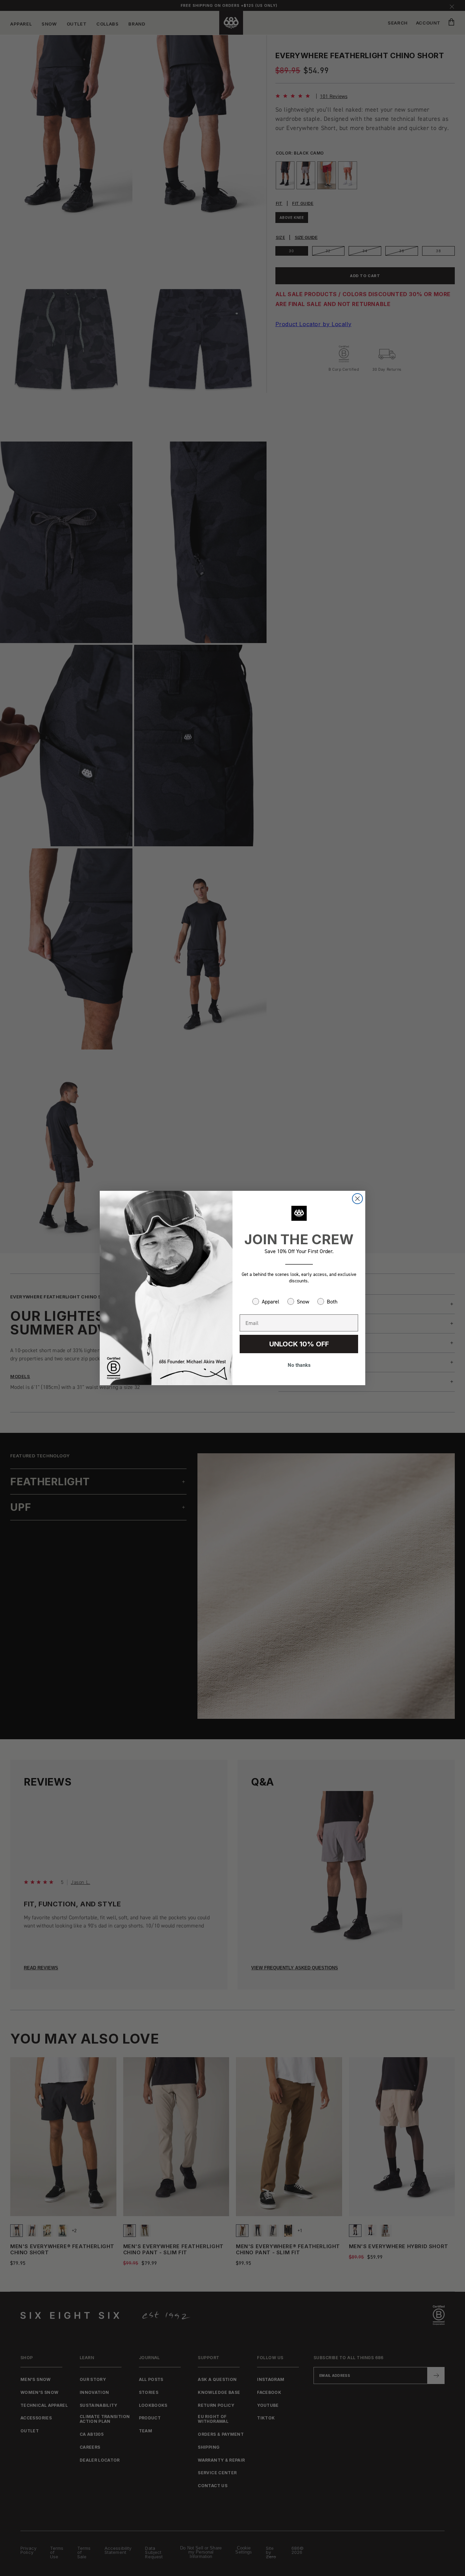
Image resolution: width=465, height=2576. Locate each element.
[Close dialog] (357, 1199)
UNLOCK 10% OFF (299, 1344)
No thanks (299, 1365)
